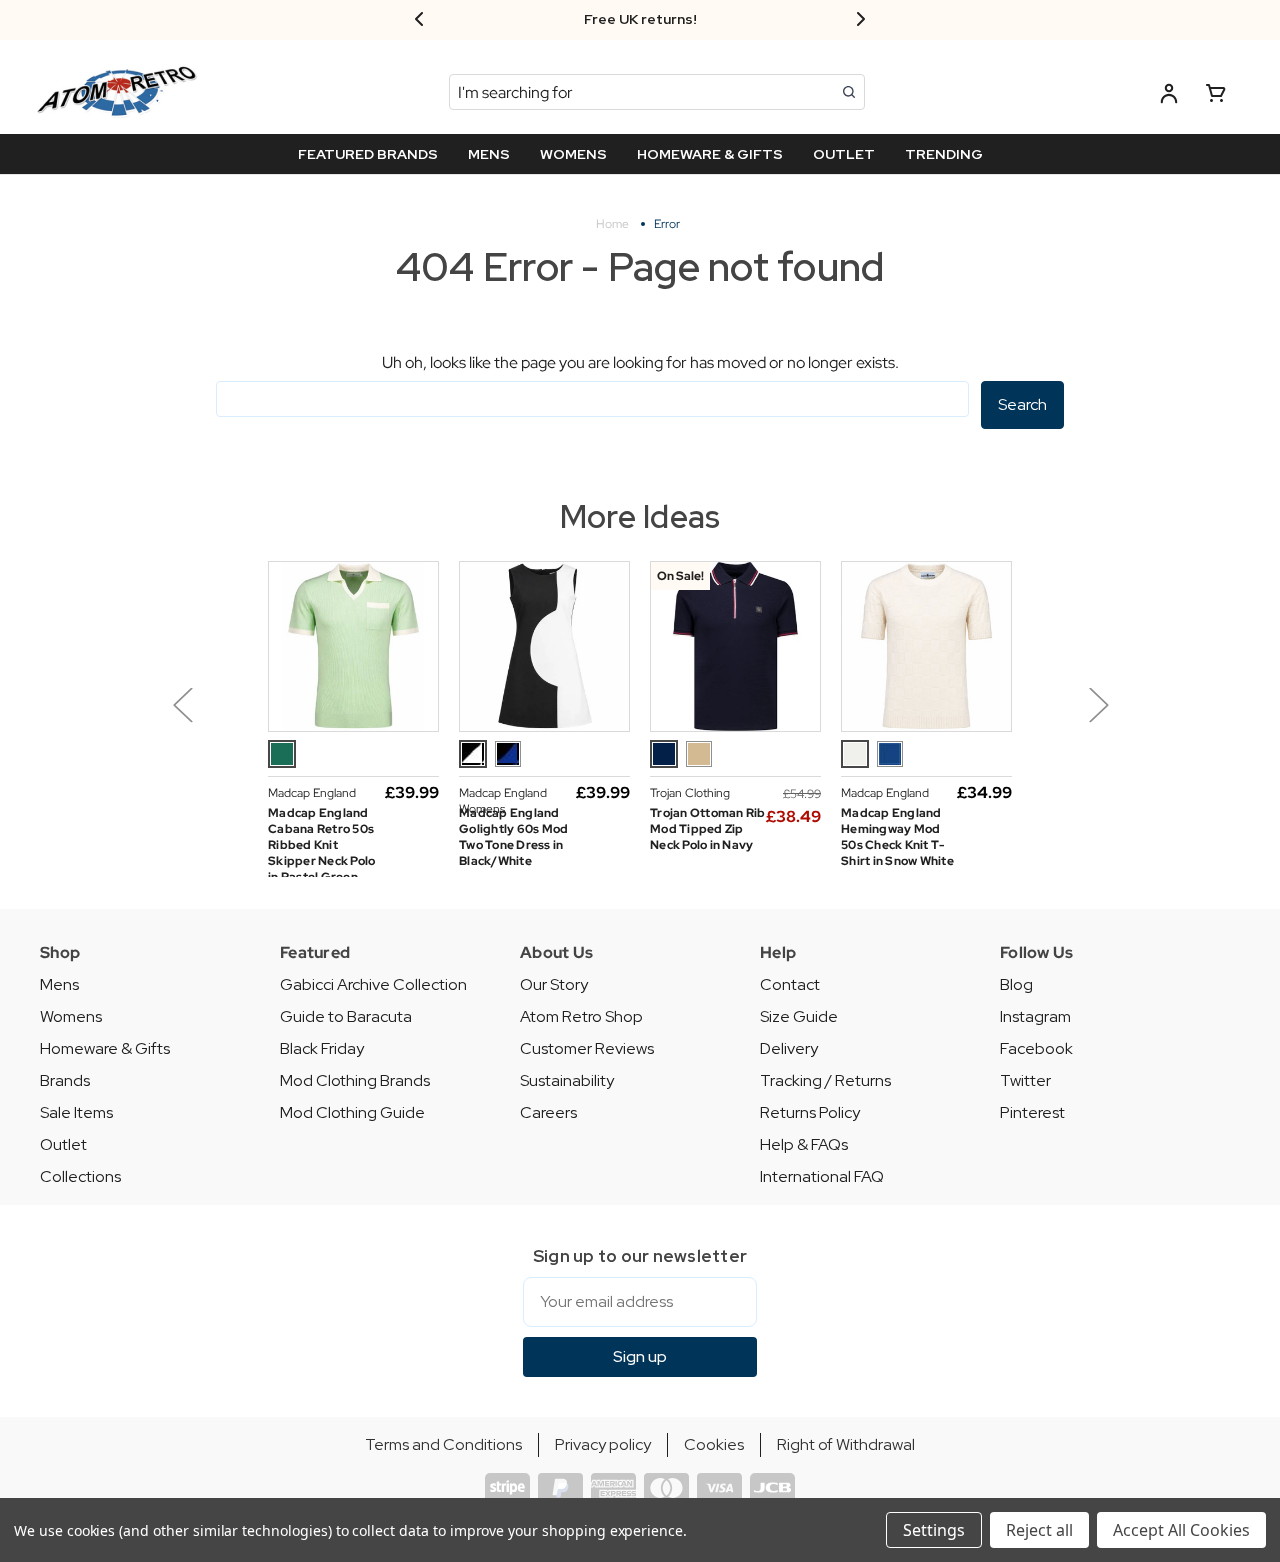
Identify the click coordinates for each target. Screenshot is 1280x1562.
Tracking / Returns (825, 1080)
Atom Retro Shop (581, 1016)
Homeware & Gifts (105, 1048)
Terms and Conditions (443, 1444)
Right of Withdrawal (846, 1444)
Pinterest (1032, 1112)
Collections (80, 1176)
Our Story (554, 984)
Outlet (63, 1144)
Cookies (714, 1444)
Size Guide (799, 1016)
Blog (1016, 984)
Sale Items (76, 1112)
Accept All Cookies (1181, 1530)
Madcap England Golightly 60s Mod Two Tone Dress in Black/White (513, 837)
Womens (71, 1016)
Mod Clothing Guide (352, 1112)
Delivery (789, 1048)
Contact (790, 984)
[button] (232, 719)
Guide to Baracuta (346, 1016)
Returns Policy (810, 1112)
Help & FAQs (804, 1144)
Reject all (1039, 1530)
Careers (548, 1112)
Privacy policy (603, 1444)
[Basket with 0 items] (1216, 96)
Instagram (1035, 1016)
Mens (59, 984)
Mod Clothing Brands (355, 1080)
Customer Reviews (587, 1048)
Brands (65, 1080)
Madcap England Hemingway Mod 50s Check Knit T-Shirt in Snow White (897, 837)
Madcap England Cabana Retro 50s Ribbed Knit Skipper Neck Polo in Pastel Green (321, 845)
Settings (934, 1530)
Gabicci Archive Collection (373, 984)
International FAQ (822, 1176)
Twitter (1025, 1080)
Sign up (640, 1356)
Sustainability (567, 1080)
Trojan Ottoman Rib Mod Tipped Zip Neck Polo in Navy (708, 829)
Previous (182, 704)
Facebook (1036, 1048)
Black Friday (322, 1048)
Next (1098, 704)
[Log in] (1169, 96)
